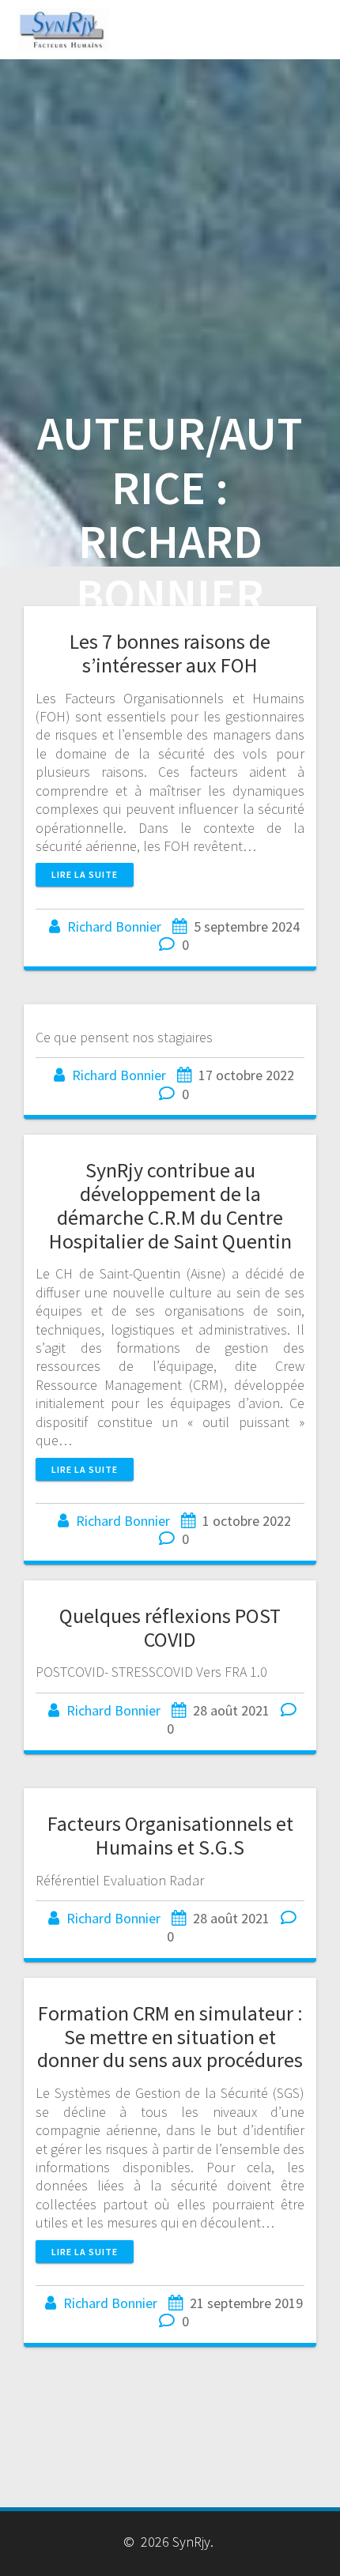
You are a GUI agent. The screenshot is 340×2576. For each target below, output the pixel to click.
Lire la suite (85, 874)
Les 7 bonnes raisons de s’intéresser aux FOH (170, 653)
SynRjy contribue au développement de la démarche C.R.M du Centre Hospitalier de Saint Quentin (170, 1205)
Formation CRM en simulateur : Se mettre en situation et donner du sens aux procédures (170, 2037)
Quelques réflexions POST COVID (170, 1627)
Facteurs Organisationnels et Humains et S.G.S (170, 1835)
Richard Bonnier (114, 926)
